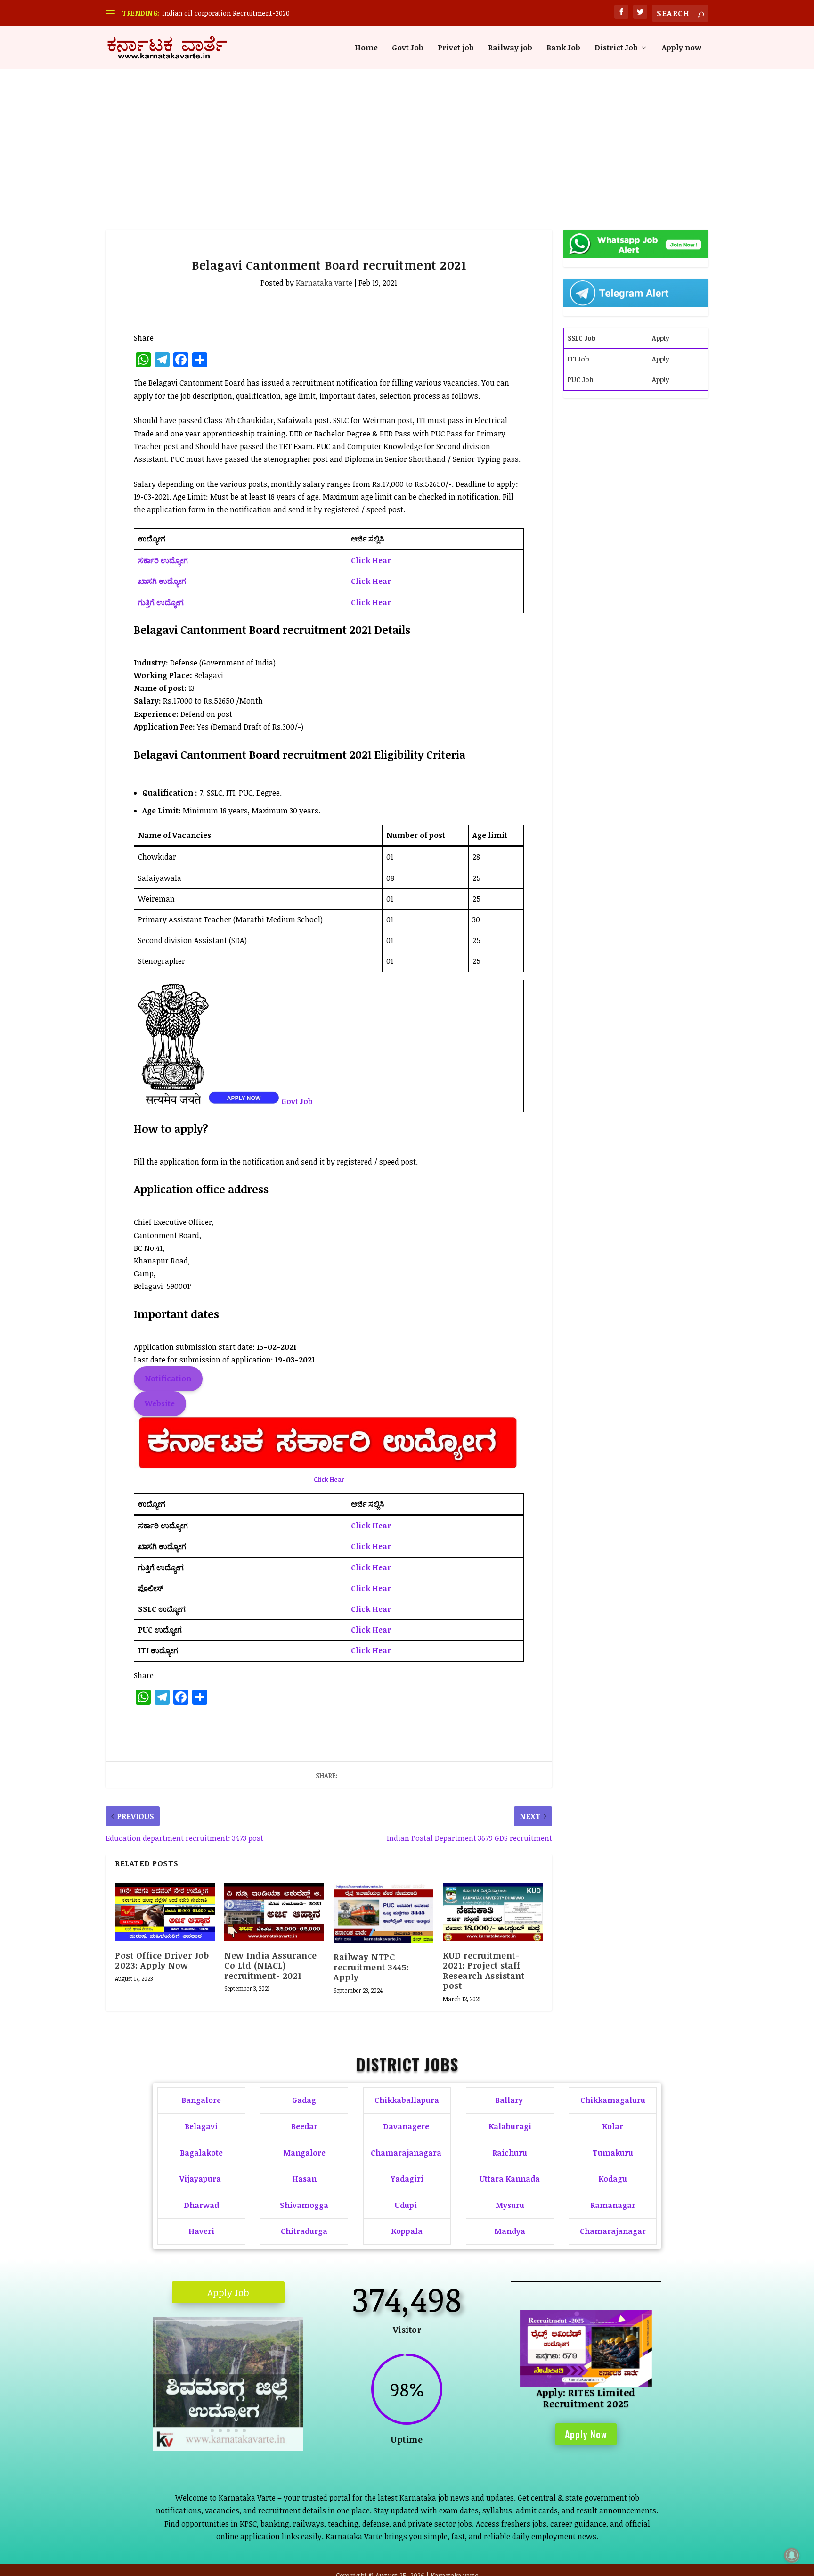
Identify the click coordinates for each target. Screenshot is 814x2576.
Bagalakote (201, 2153)
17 (286, 2418)
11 (238, 2418)
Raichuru (510, 2153)
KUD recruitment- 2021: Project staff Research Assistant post (484, 1971)
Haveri (201, 2231)
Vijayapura (200, 2179)
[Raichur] (228, 2448)
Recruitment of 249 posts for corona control (230, 13)
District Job (616, 48)
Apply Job (228, 2292)
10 (230, 2418)
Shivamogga (304, 2205)
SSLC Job (582, 338)
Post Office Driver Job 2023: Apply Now (162, 1961)
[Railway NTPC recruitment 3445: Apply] (383, 1913)
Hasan (304, 2179)
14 (262, 2418)
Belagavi (201, 2126)
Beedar (304, 2126)
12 (246, 2418)
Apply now (682, 48)
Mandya (510, 2231)
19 (212, 2431)
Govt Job (408, 48)
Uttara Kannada (510, 2179)
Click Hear (371, 560)
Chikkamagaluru (613, 2100)
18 (294, 2418)
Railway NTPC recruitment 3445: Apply (371, 1967)
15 (270, 2418)
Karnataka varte (324, 283)
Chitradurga (304, 2231)
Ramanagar (613, 2205)
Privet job (456, 48)
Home (366, 48)
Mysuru (510, 2205)
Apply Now (586, 2415)
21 (228, 2431)
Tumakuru (613, 2153)
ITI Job (578, 359)
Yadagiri (407, 2179)
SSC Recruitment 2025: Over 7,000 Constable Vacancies (586, 2373)
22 (236, 2431)
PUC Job (580, 380)
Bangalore (201, 2100)
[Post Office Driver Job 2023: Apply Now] (165, 1912)
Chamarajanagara (406, 2153)
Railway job (510, 48)
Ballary (510, 2100)
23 (244, 2431)
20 (220, 2431)
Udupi (406, 2205)
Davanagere (406, 2126)
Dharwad (201, 2205)
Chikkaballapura (407, 2100)
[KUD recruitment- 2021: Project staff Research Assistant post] (493, 1912)
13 (254, 2418)
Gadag (304, 2100)
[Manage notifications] (792, 2555)
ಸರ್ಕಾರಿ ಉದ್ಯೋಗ (163, 560)
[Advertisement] (407, 140)
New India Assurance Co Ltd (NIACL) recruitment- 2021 (271, 1965)
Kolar (613, 2126)
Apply (661, 338)
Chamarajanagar (613, 2231)
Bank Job (563, 48)
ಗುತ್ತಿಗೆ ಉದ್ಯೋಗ (161, 602)
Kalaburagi (510, 2126)
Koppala (407, 2231)
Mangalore (304, 2153)
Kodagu (613, 2179)
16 (278, 2418)
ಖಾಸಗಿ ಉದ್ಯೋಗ (162, 581)
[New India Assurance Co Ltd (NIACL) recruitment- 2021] (274, 1912)
